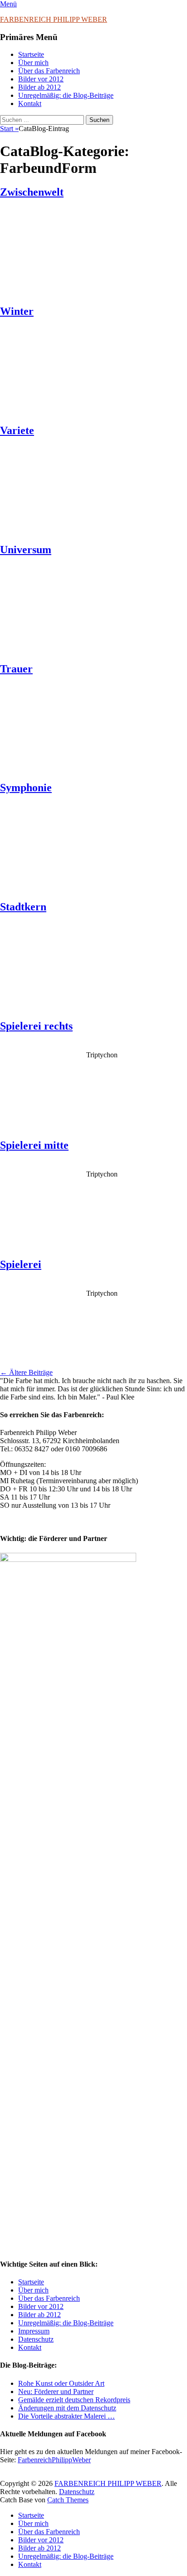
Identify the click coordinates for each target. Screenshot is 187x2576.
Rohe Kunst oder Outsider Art (61, 2383)
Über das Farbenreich (49, 71)
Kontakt (30, 104)
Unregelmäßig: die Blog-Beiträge (66, 95)
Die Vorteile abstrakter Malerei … (66, 2416)
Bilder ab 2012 (39, 87)
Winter (17, 311)
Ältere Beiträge (26, 1372)
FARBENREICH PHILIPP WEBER (54, 19)
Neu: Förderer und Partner (56, 2392)
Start (9, 129)
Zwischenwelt (32, 192)
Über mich (33, 63)
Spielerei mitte (34, 1145)
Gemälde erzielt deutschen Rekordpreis (74, 2400)
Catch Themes (68, 2500)
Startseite (31, 54)
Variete (17, 430)
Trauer (16, 669)
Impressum (34, 2331)
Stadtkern (23, 907)
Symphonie (26, 788)
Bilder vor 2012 (41, 79)
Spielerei (21, 1264)
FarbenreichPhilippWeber (54, 2460)
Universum (26, 550)
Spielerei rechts (36, 1026)
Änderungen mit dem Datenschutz (67, 2408)
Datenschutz (36, 2339)
